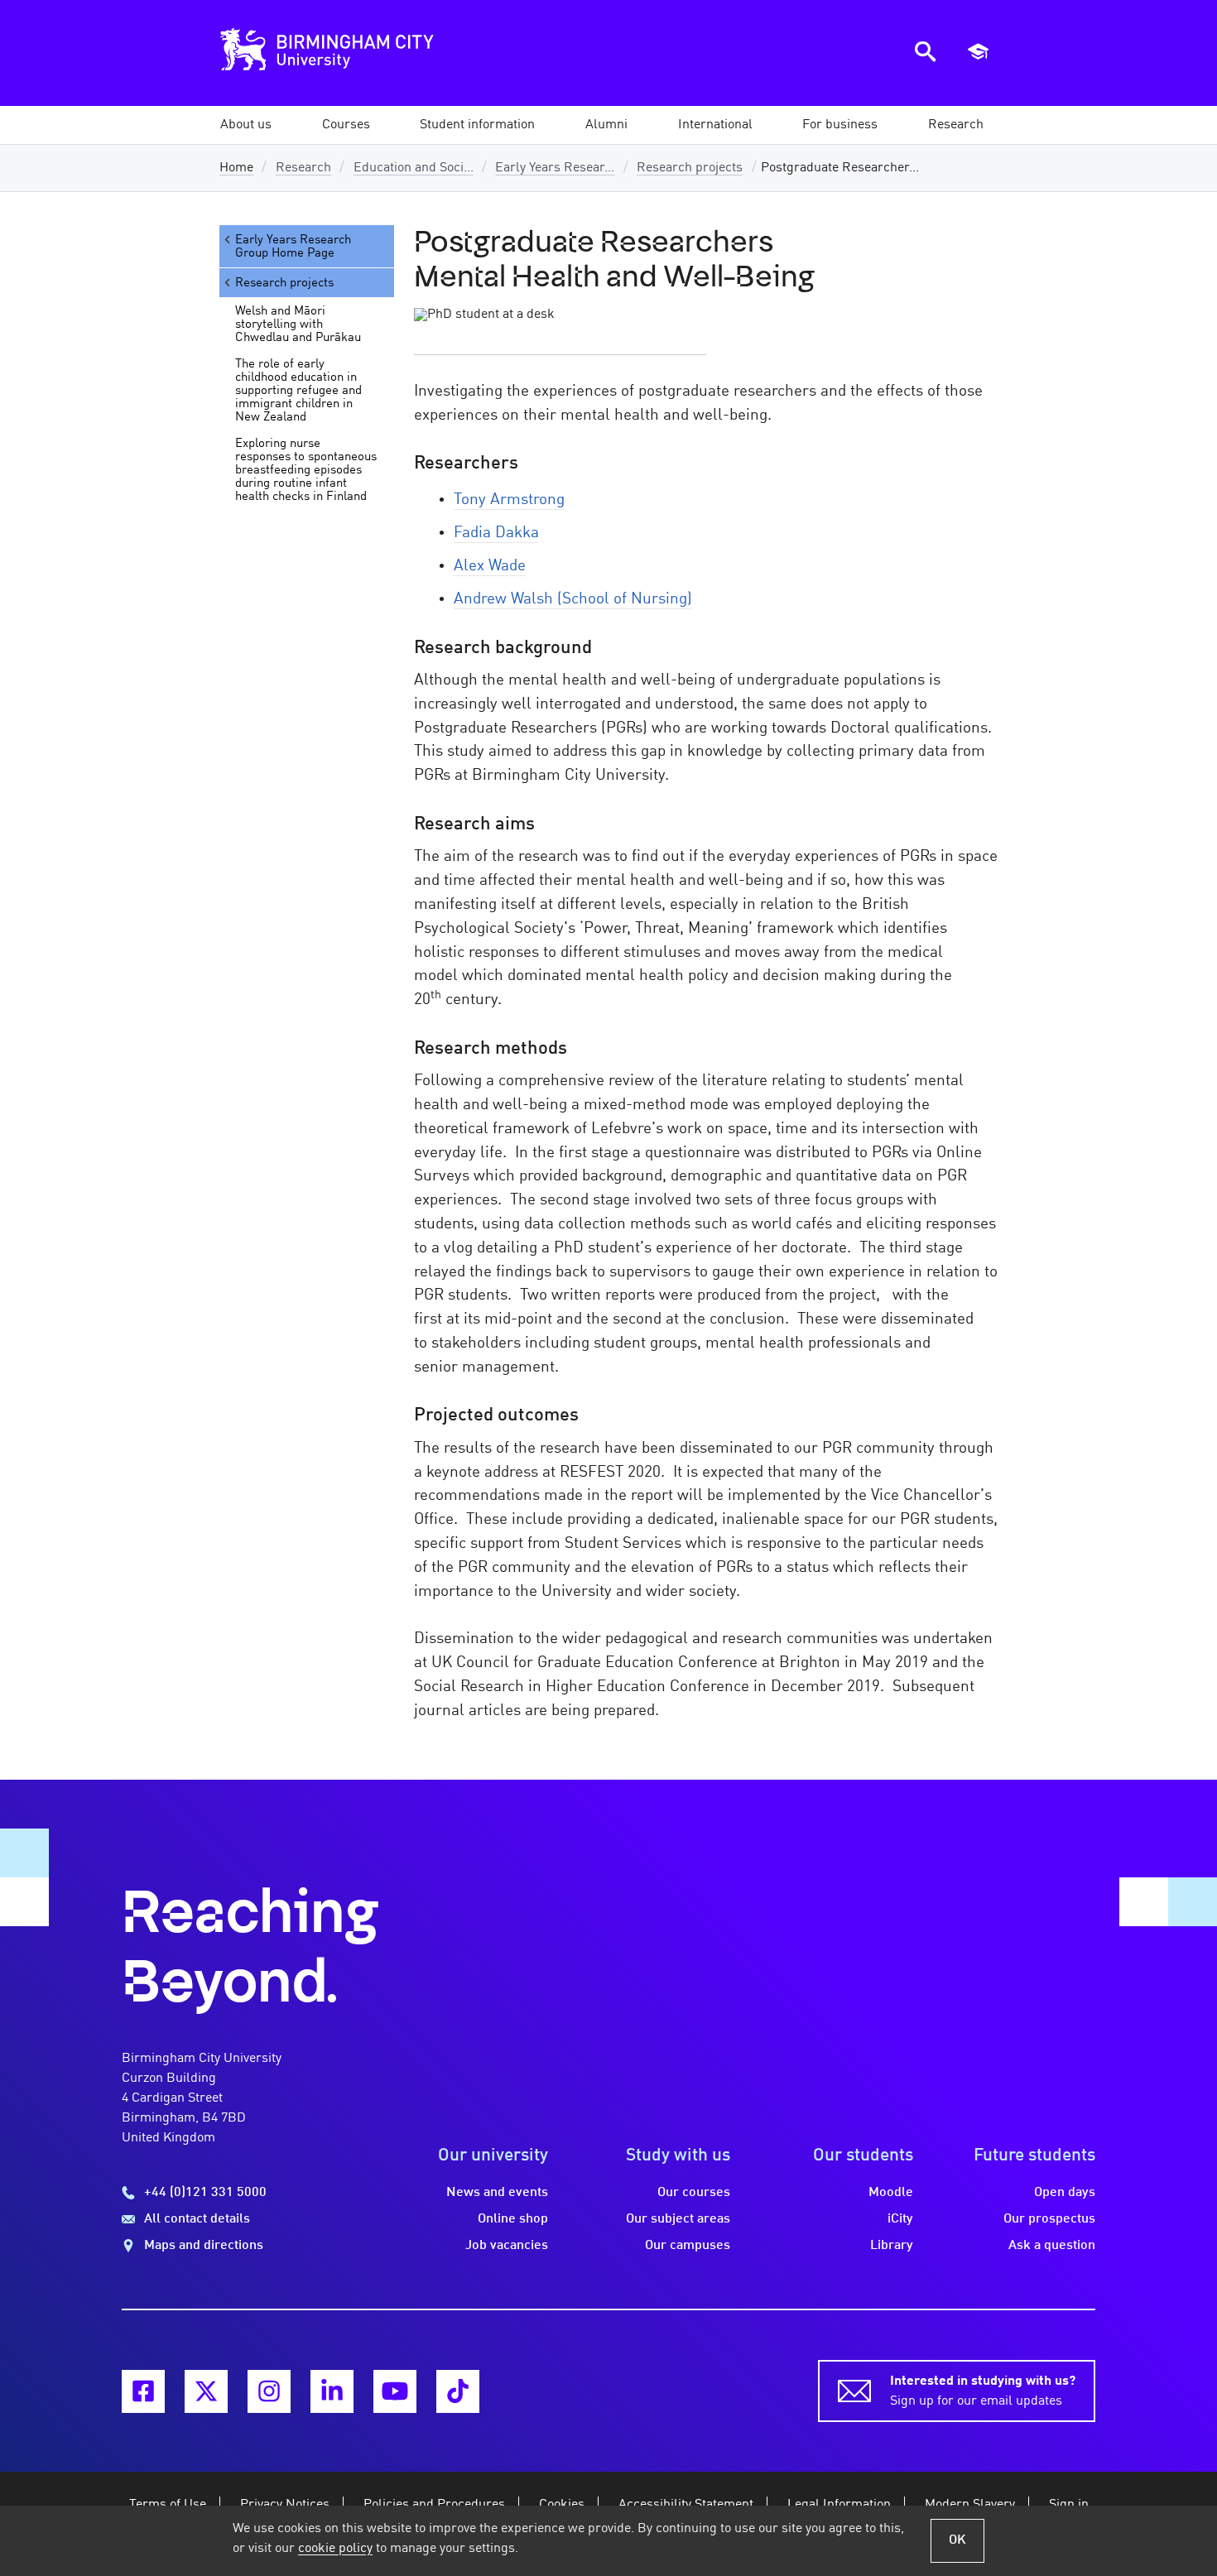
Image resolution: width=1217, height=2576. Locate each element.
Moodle (891, 2193)
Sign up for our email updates (983, 2391)
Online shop (513, 2219)
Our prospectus (1049, 2219)
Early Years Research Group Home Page (293, 247)
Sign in (1069, 2505)
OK (957, 2540)
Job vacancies (507, 2246)
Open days (1065, 2193)
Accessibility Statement (686, 2505)
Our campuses (688, 2246)
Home (236, 168)
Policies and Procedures (434, 2505)
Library (892, 2246)
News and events (497, 2193)
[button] (246, 125)
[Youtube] (395, 2391)
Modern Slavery (970, 2505)
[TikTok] (458, 2391)
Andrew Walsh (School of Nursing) (573, 599)
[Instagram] (269, 2391)
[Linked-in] (332, 2391)
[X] (206, 2391)
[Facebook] (143, 2391)
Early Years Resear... (555, 168)
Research (303, 168)
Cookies (562, 2505)
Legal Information (839, 2505)
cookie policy (335, 2549)
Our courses (694, 2193)
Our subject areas (678, 2219)
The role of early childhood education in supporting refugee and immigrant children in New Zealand (298, 391)
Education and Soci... (414, 168)
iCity (900, 2219)
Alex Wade (490, 566)
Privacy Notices (285, 2505)
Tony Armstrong (509, 500)
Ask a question (1052, 2246)
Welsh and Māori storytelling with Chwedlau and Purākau (298, 324)
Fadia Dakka (496, 533)
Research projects (690, 168)
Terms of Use (168, 2505)
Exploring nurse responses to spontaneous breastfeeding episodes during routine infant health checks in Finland (306, 470)
